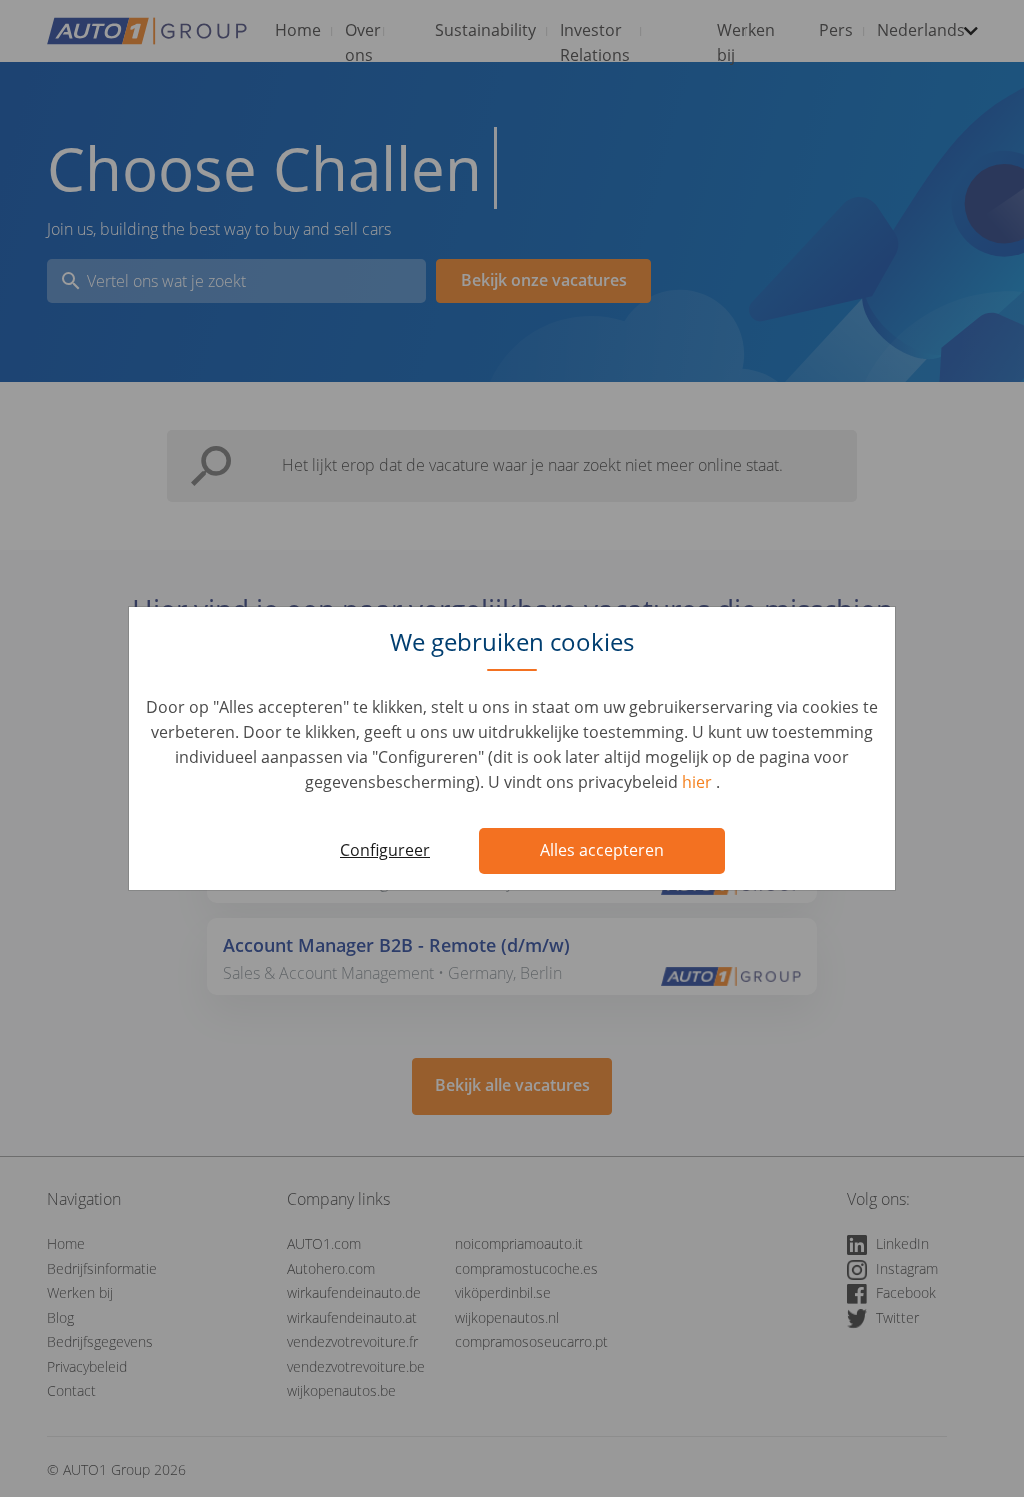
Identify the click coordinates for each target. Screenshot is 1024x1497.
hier (699, 782)
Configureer (385, 850)
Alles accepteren (602, 850)
